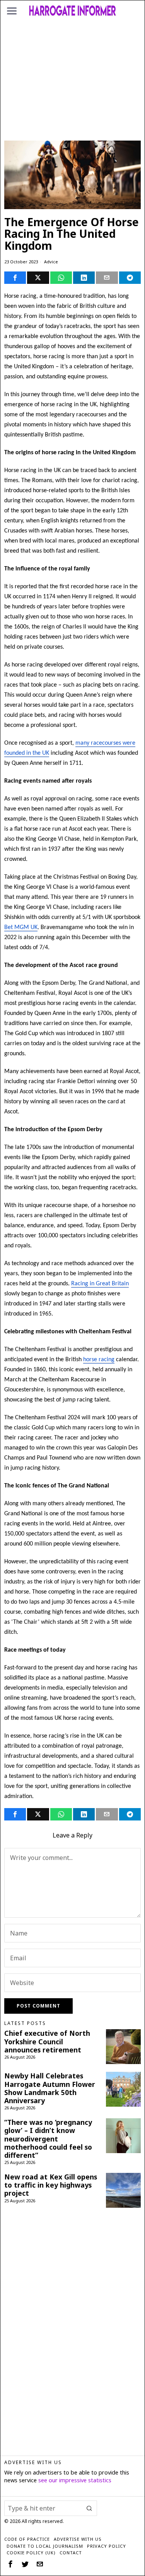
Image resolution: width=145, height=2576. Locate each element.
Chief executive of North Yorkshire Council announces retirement (47, 2041)
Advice (51, 262)
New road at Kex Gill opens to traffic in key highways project (51, 2185)
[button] (89, 2508)
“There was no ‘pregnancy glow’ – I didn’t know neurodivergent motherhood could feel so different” (48, 2139)
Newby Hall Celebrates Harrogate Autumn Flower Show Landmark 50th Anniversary (50, 2088)
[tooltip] (15, 278)
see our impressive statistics (75, 2480)
